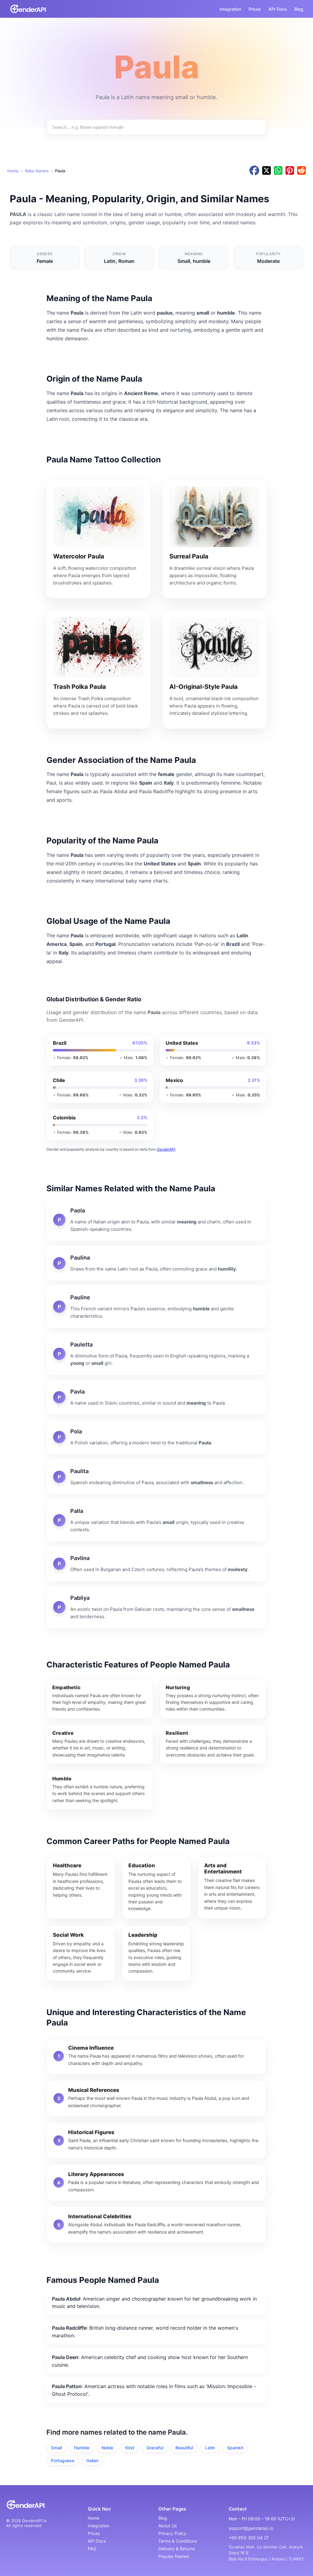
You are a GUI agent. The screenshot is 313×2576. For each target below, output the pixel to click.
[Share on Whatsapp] (278, 171)
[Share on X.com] (267, 171)
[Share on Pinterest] (290, 171)
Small (56, 2448)
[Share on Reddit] (301, 171)
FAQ (92, 2549)
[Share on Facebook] (254, 171)
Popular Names (174, 2556)
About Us (168, 2526)
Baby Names (37, 171)
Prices (255, 9)
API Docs (278, 9)
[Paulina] (156, 1263)
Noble (107, 2448)
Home (13, 171)
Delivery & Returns (177, 2549)
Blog (299, 9)
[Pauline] (156, 1307)
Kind (130, 2448)
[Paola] (156, 1220)
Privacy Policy (172, 2533)
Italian (92, 2460)
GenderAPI (166, 1149)
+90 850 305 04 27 (249, 2538)
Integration (230, 9)
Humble (82, 2448)
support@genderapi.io (251, 2528)
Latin (210, 2448)
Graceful (155, 2448)
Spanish (235, 2448)
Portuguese (63, 2460)
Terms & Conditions (178, 2541)
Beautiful (184, 2448)
